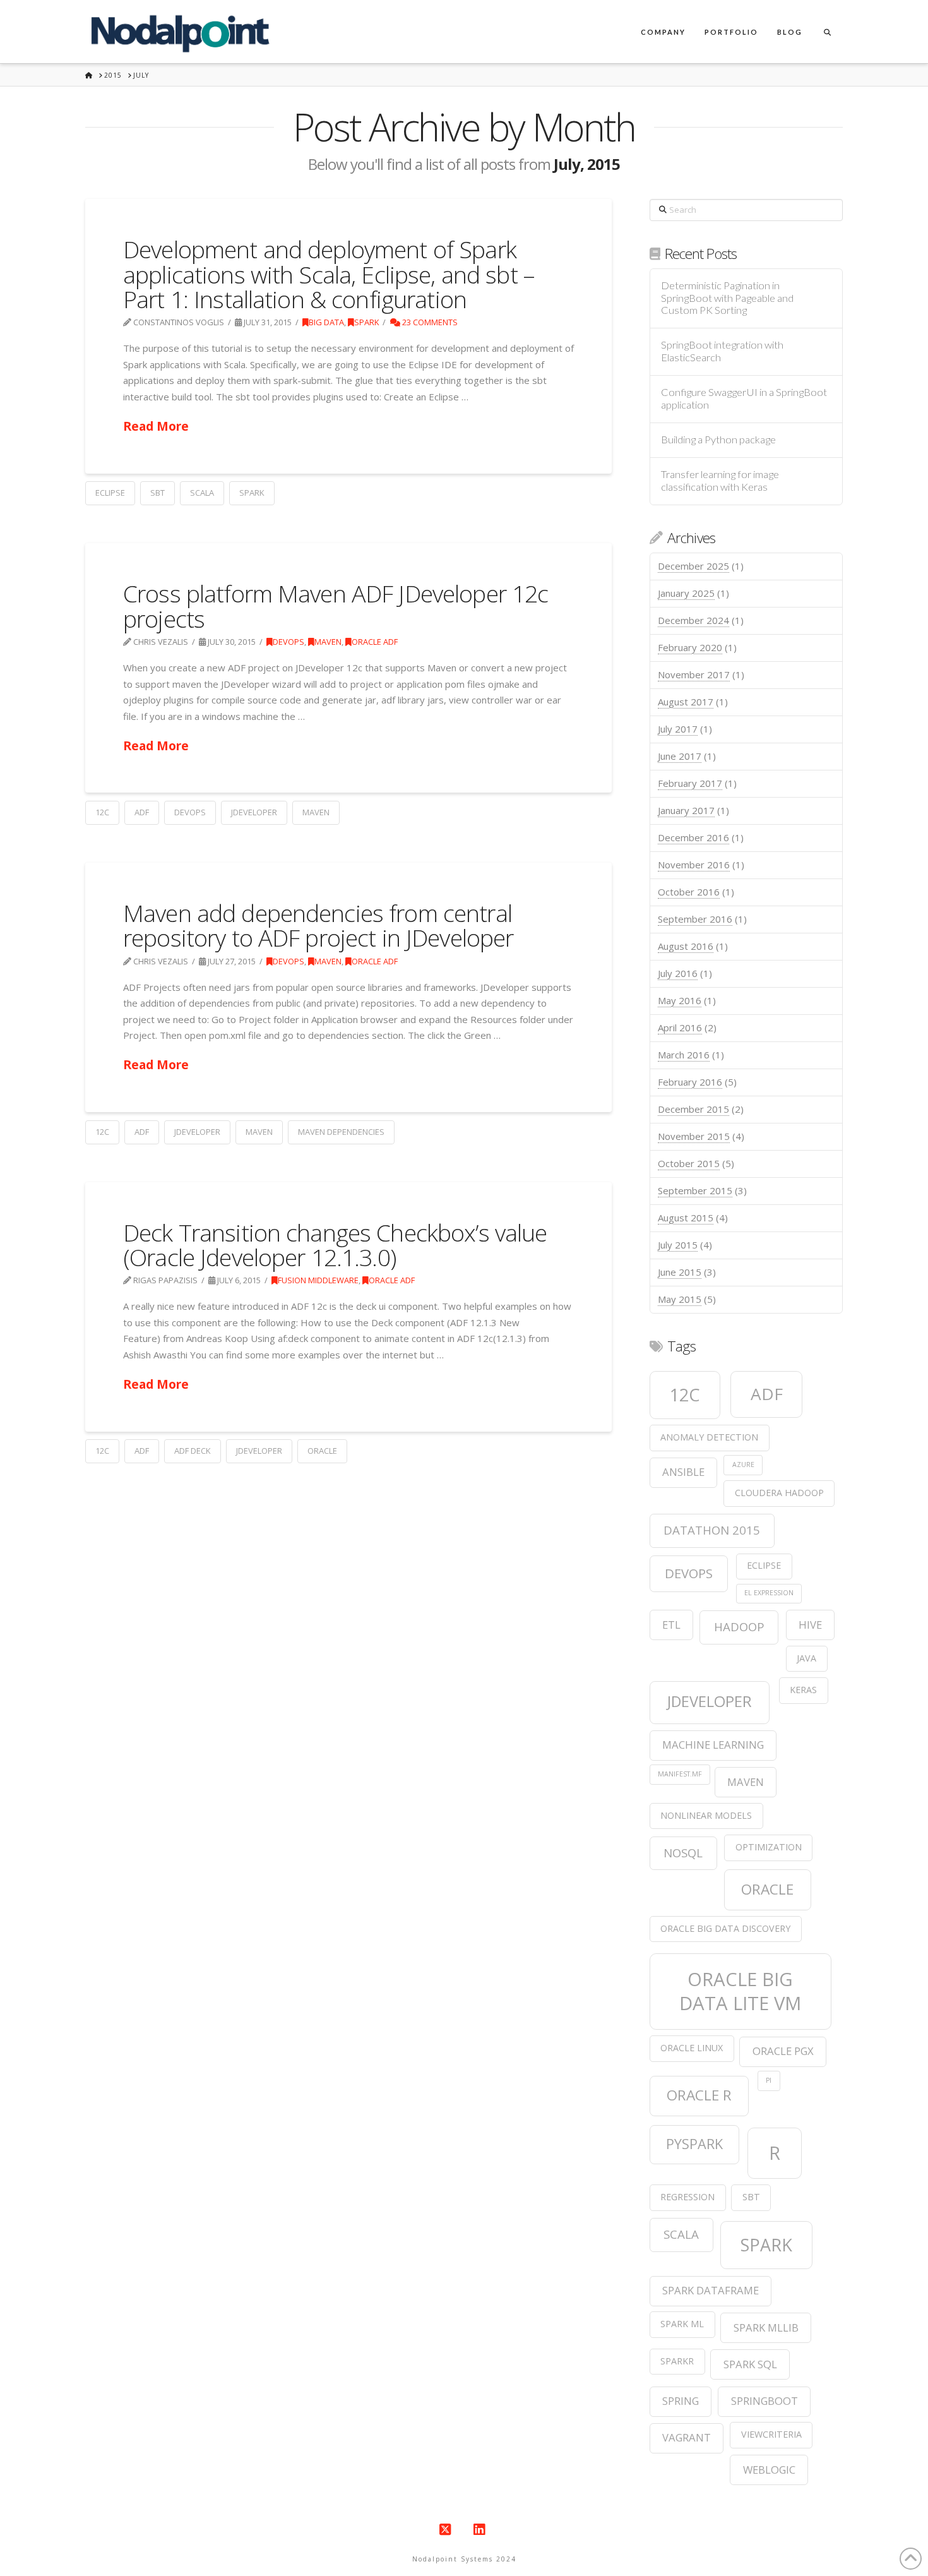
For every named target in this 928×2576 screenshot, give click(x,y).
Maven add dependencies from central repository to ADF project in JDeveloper (318, 925)
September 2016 (695, 919)
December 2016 (693, 837)
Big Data (326, 322)
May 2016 (680, 1000)
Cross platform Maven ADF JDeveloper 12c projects (336, 606)
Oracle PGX (783, 2051)
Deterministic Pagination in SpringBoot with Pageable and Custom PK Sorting (727, 298)
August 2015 (686, 1218)
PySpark (694, 2144)
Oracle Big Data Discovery (725, 1928)
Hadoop (739, 1626)
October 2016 (689, 892)
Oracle (322, 1451)
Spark (366, 322)
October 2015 (689, 1163)
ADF (142, 812)
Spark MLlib (766, 2327)
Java (806, 1658)
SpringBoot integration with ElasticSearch (722, 351)
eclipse (110, 493)
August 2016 (686, 946)
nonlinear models (706, 1815)
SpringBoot (764, 2401)
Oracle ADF (375, 642)
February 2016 (690, 1082)
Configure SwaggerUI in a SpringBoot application (744, 399)
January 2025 (686, 593)
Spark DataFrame (711, 2290)
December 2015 (693, 1109)
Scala (202, 493)
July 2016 (678, 973)
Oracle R (699, 2095)
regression (687, 2197)
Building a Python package (718, 440)
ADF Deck (193, 1451)
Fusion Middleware (318, 1280)
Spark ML (682, 2324)
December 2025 (693, 566)
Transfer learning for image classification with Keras (720, 481)
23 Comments (429, 322)
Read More (156, 426)
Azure (743, 1465)
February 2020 (690, 647)
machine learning (713, 1745)
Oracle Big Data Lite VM (740, 1991)
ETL (671, 1625)
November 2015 (694, 1136)
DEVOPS (289, 642)
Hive (810, 1625)
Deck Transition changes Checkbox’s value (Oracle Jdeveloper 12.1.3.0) (335, 1245)
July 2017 (678, 729)
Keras (803, 1690)
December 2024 (693, 620)
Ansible (683, 1472)
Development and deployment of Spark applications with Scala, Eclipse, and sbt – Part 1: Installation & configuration (329, 274)
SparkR (677, 2361)
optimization (769, 1847)
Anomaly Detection (709, 1437)
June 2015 (680, 1272)
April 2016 (680, 1027)
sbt (158, 493)
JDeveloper (254, 812)
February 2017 (690, 783)
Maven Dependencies (341, 1132)
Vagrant (687, 2437)
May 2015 (680, 1299)
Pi (769, 2080)
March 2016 (684, 1055)
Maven (328, 642)
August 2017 (686, 702)
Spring (681, 2401)
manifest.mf (680, 1774)
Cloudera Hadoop (779, 1493)
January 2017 (686, 810)
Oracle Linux (692, 2048)
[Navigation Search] (827, 32)
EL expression (769, 1593)
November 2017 (694, 674)
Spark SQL (750, 2364)
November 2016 (694, 865)
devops (190, 812)
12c (102, 812)
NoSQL (683, 1853)
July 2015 (678, 1245)
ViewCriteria (771, 2434)
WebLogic (769, 2470)
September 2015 (695, 1190)
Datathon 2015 (712, 1530)
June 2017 (680, 756)
